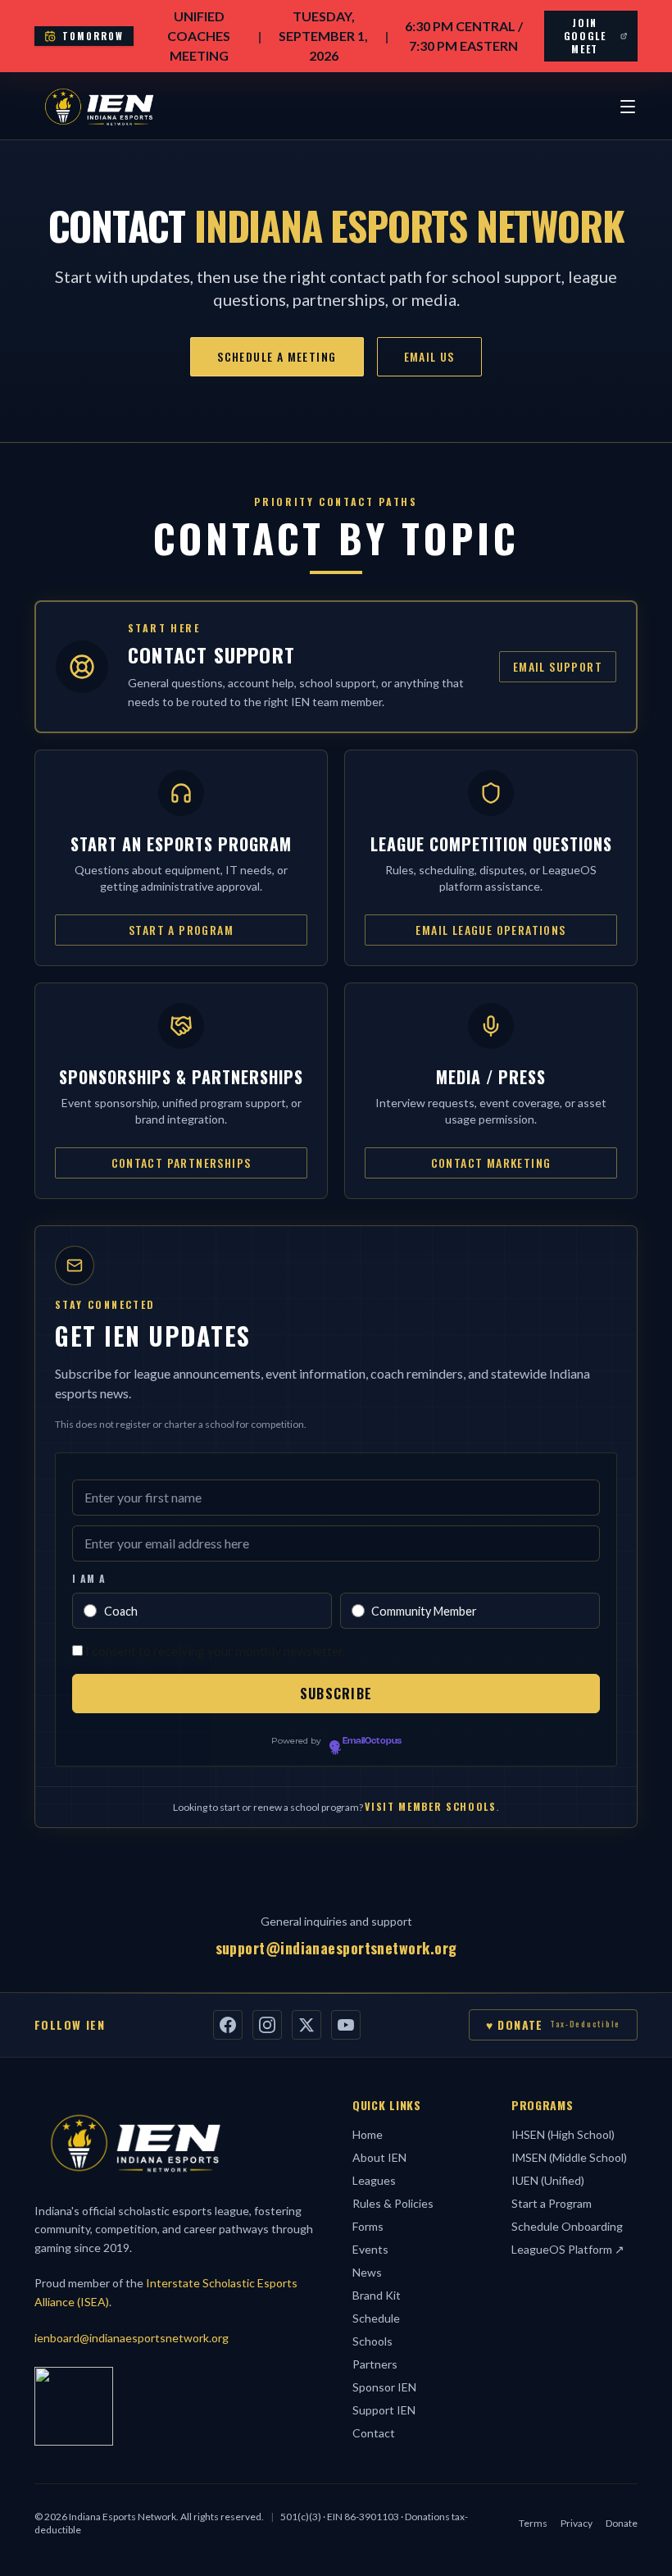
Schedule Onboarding (567, 2226)
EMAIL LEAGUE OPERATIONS (490, 930)
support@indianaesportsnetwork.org (336, 1948)
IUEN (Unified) (548, 2180)
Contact (374, 2433)
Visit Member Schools (431, 1806)
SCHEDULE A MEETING (277, 356)
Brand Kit (377, 2295)
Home (368, 2134)
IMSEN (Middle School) (569, 2157)
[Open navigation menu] (628, 107)
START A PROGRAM (181, 930)
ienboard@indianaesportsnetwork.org (132, 2338)
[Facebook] (228, 2025)
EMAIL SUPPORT (558, 666)
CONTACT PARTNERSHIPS (182, 1163)
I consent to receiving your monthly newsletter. (215, 1650)
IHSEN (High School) (563, 2134)
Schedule (376, 2318)
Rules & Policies (393, 2203)
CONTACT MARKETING (491, 1163)
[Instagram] (267, 2025)
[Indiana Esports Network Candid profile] (74, 2406)
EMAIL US (429, 356)
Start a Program (552, 2203)
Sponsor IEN (384, 2387)
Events (370, 2249)
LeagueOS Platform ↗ (568, 2249)
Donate (622, 2523)
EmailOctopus (372, 1741)
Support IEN (384, 2410)
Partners (375, 2364)
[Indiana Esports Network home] (99, 107)
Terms (533, 2523)
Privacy (577, 2523)
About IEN (379, 2157)
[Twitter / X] (306, 2025)
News (367, 2272)
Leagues (374, 2180)
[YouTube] (346, 2025)
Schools (372, 2341)
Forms (368, 2226)
